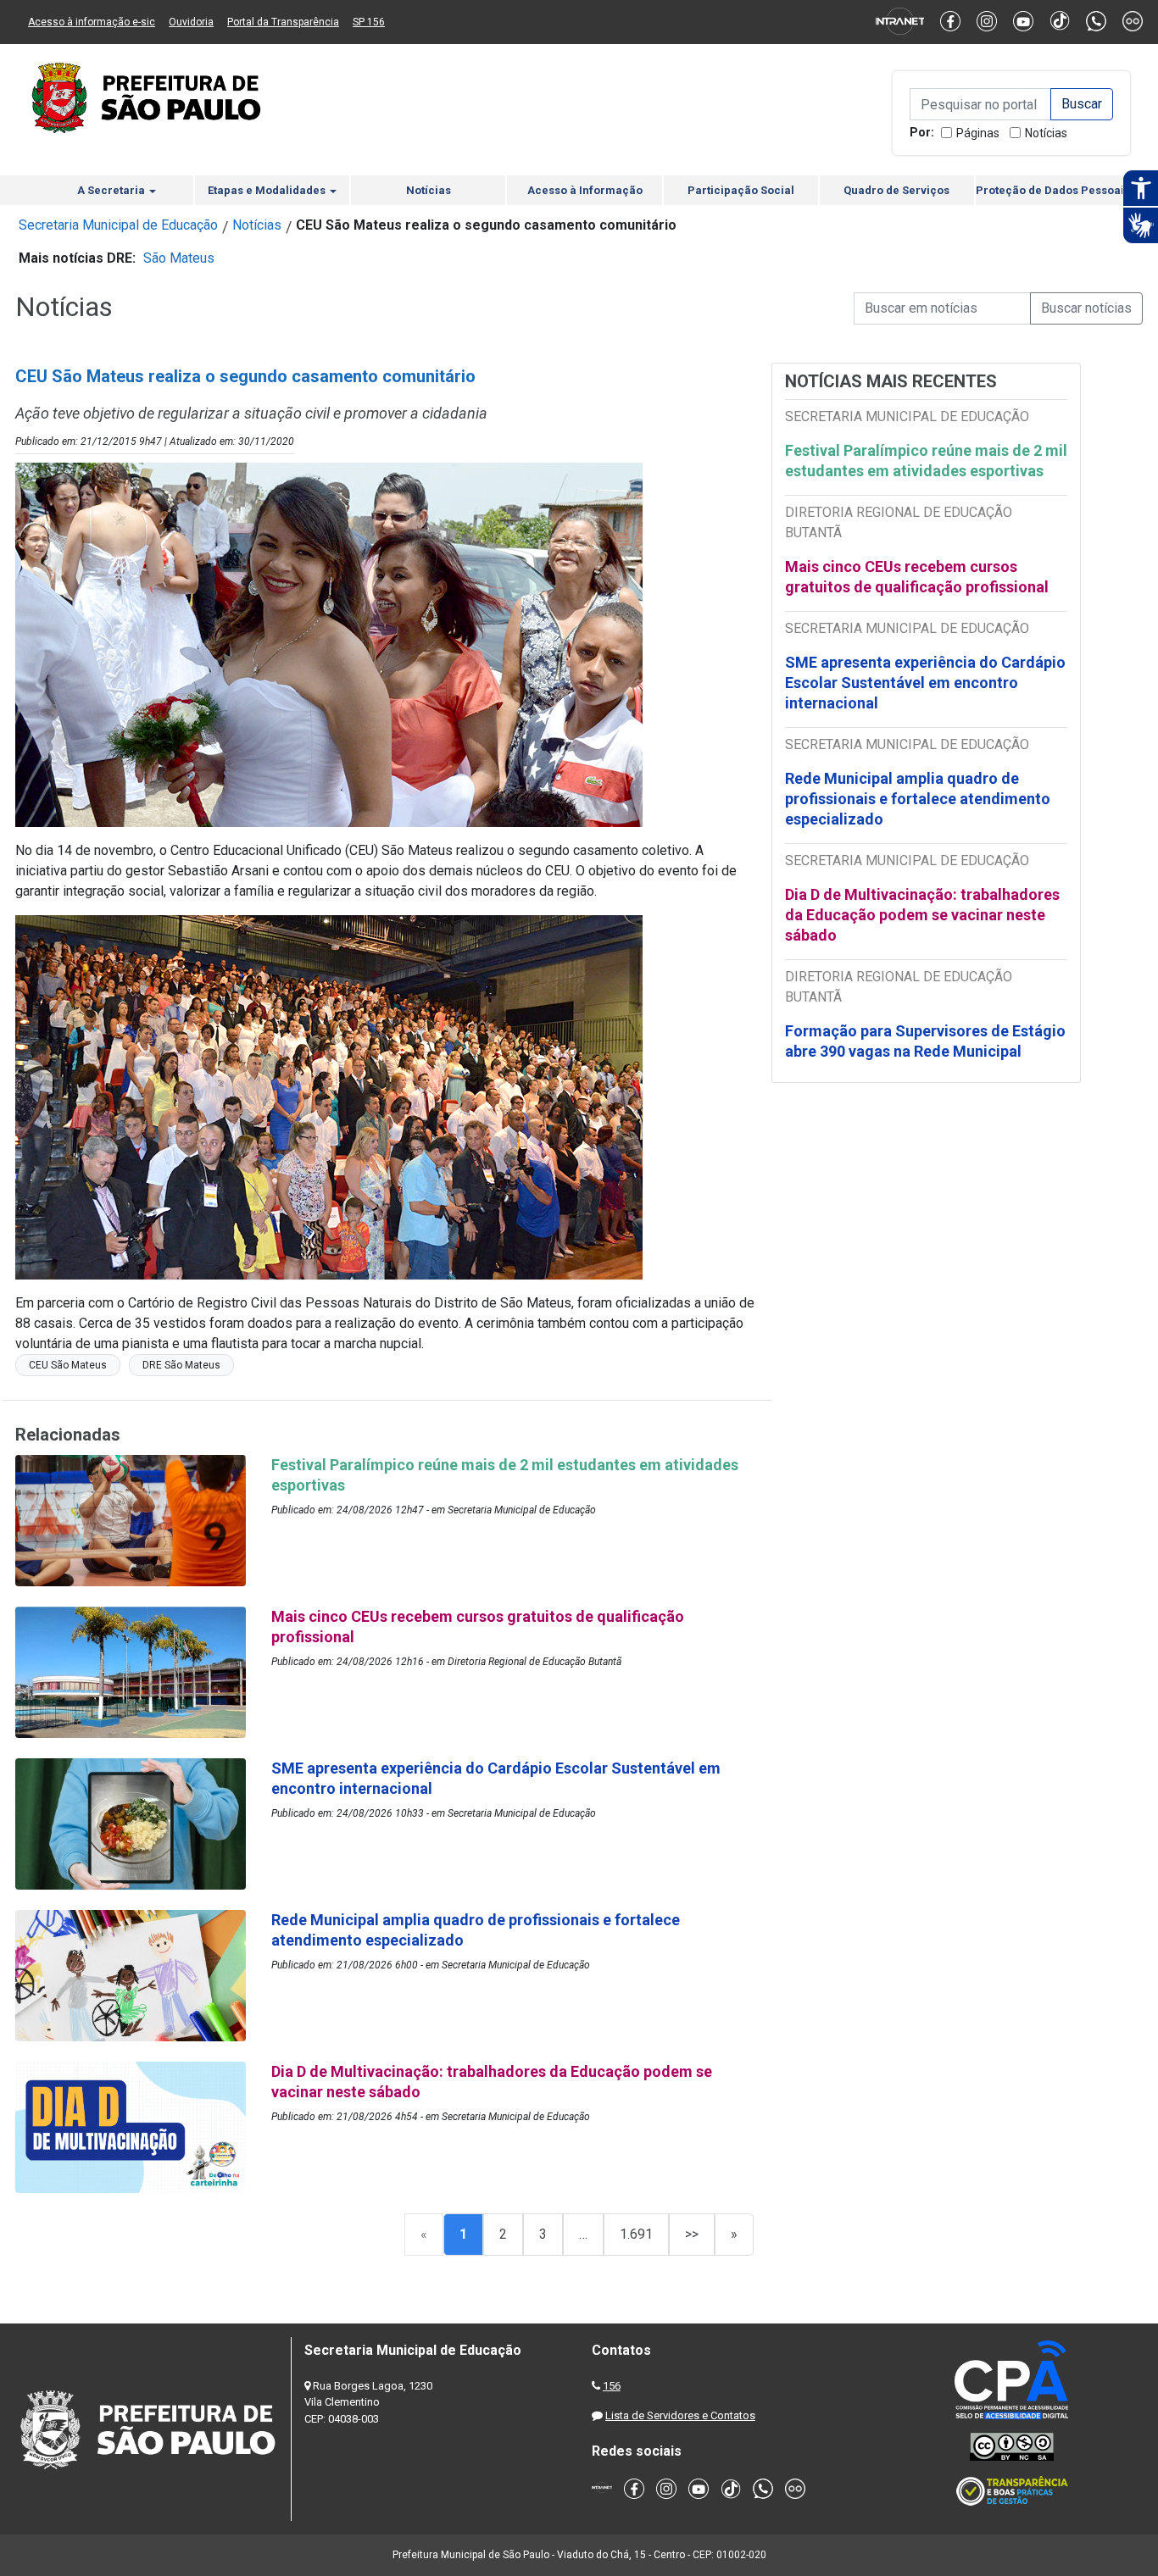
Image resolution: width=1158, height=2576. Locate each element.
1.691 (636, 2234)
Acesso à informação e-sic (92, 22)
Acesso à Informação (585, 190)
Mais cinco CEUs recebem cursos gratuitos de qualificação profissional (917, 577)
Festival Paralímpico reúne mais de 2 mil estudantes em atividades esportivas (926, 461)
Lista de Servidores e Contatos (680, 2415)
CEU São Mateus (68, 1365)
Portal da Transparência (283, 22)
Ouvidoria (191, 22)
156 (612, 2386)
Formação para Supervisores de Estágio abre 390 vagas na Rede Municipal (925, 1041)
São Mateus (179, 258)
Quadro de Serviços (896, 190)
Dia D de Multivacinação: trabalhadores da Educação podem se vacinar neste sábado (922, 915)
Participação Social (741, 190)
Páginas (978, 133)
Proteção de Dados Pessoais (1053, 190)
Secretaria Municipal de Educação (118, 225)
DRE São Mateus (181, 1365)
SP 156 (369, 22)
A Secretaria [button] (112, 190)
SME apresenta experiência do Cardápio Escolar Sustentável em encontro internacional (925, 683)
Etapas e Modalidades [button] (268, 190)
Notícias (1046, 133)
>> (692, 2234)
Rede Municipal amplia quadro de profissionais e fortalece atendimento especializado (918, 799)
